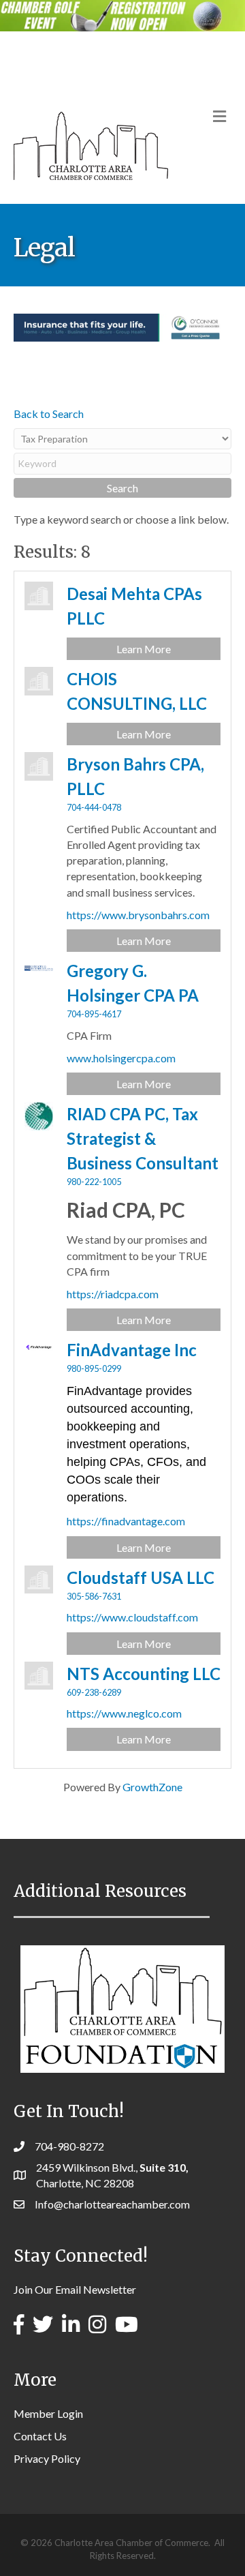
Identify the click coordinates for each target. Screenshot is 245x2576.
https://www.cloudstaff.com (132, 1617)
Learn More (144, 649)
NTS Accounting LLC (144, 1674)
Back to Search (49, 414)
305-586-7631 (94, 1596)
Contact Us (40, 2436)
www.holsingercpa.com (121, 1058)
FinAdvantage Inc (132, 1350)
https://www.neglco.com (124, 1713)
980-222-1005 (94, 1182)
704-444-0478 (94, 807)
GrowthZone (152, 1787)
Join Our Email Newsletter (75, 2289)
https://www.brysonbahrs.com (138, 915)
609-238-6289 (94, 1692)
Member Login (48, 2413)
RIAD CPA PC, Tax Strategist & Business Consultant (143, 1138)
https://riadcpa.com (113, 1294)
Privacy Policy (47, 2458)
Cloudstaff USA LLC (141, 1577)
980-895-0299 (94, 1368)
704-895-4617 (94, 1014)
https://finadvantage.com (126, 1521)
